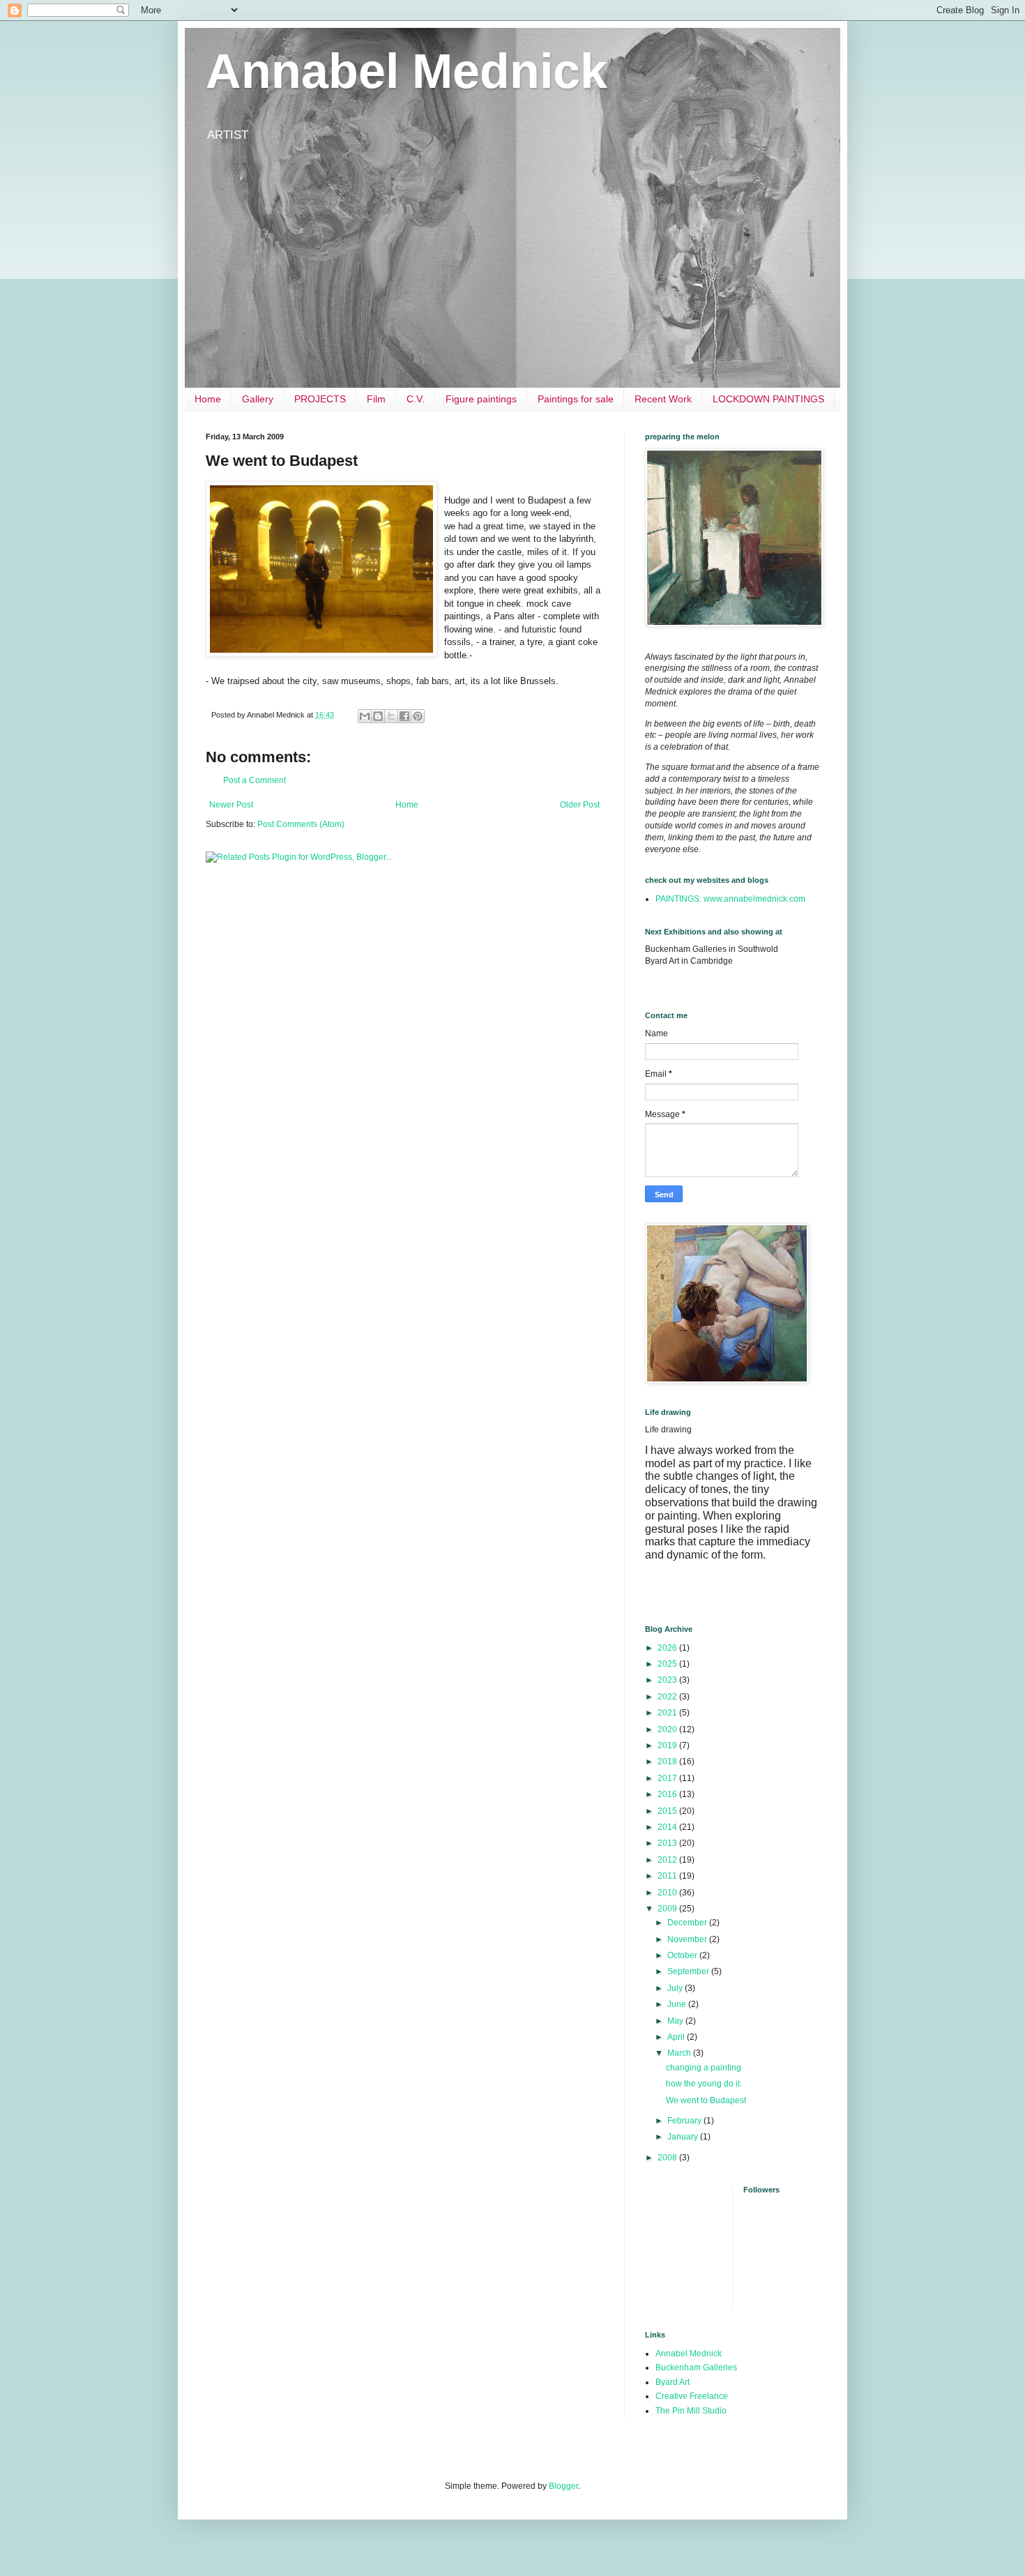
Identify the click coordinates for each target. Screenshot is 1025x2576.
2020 (668, 1729)
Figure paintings (481, 399)
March (680, 2053)
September (689, 1971)
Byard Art (673, 2382)
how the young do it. (704, 2084)
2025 (668, 1664)
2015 (668, 1811)
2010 (668, 1893)
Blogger (563, 2486)
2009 (668, 1909)
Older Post (580, 805)
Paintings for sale (576, 399)
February (685, 2121)
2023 (668, 1680)
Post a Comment (255, 780)
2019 (668, 1745)
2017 (668, 1778)
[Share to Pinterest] (418, 716)
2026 (668, 1648)
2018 (668, 1761)
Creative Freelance (692, 2396)
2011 (668, 1876)
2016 (668, 1794)
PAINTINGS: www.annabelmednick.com (730, 899)
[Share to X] (391, 716)
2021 (668, 1713)
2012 (668, 1860)
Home (208, 399)
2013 (668, 1843)
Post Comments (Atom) (301, 824)
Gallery (258, 399)
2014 (668, 1827)
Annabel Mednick (407, 71)
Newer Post (231, 805)
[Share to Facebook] (404, 716)
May (676, 2021)
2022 (668, 1697)
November (688, 1939)
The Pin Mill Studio (691, 2411)
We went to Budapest (706, 2100)
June (678, 2004)
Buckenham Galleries (696, 2367)
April (677, 2037)
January (684, 2137)
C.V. (416, 399)
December (688, 1923)
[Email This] (365, 716)
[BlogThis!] (378, 716)
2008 (668, 2158)
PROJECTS (320, 399)
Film (376, 399)
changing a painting (704, 2068)
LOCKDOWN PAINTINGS (768, 399)
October (683, 1955)
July (676, 1988)
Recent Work (663, 399)
